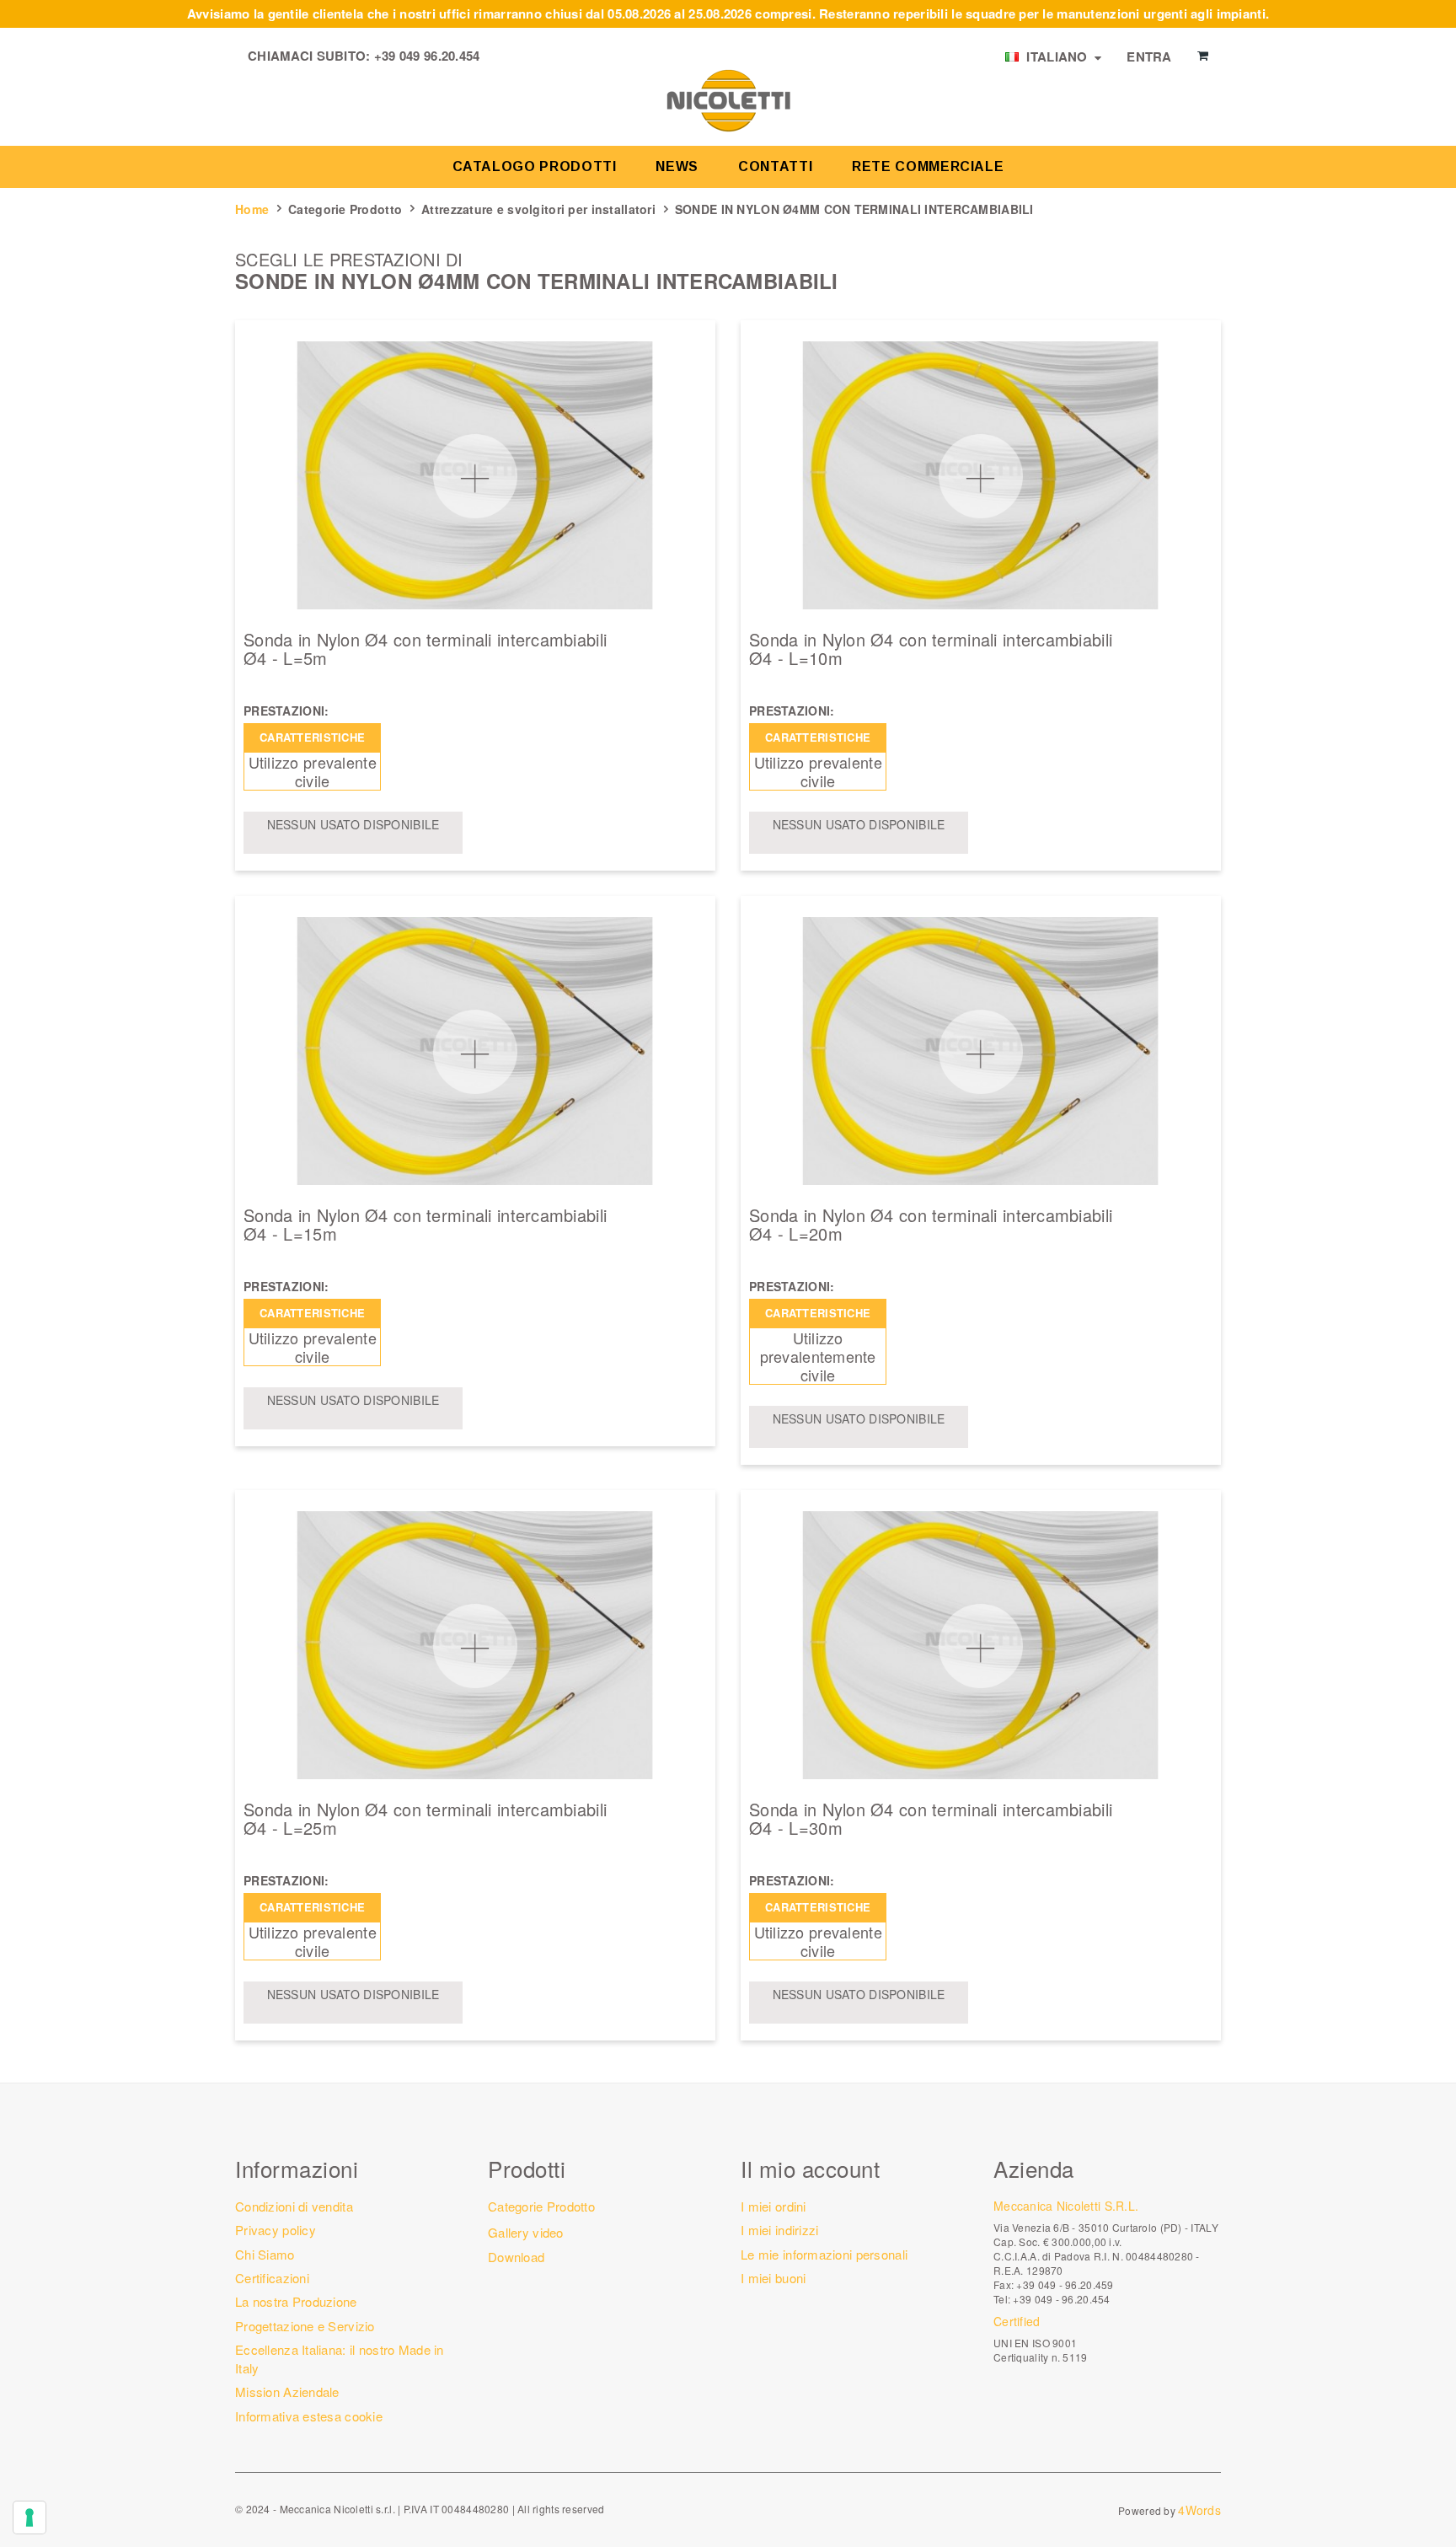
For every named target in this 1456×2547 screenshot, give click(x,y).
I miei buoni (773, 2278)
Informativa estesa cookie (309, 2416)
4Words (1199, 2510)
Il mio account (810, 2168)
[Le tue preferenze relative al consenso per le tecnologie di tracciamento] (29, 2518)
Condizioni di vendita (294, 2206)
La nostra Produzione (296, 2301)
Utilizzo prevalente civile (313, 771)
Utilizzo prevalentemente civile (818, 1356)
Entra (1149, 56)
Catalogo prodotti (535, 166)
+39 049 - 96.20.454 (1061, 2299)
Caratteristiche (312, 737)
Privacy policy (276, 2230)
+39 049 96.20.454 (427, 56)
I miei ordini (773, 2206)
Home (252, 209)
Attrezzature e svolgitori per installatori (538, 209)
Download (516, 2257)
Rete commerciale (928, 166)
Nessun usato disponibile (353, 824)
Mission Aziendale (287, 2391)
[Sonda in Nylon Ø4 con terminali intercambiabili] (475, 475)
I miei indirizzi (779, 2230)
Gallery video (526, 2232)
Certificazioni (272, 2278)
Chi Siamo (265, 2254)
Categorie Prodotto (345, 209)
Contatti (775, 166)
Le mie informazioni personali (824, 2254)
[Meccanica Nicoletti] (728, 99)
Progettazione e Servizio (305, 2326)
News (677, 166)
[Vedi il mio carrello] (1203, 56)
